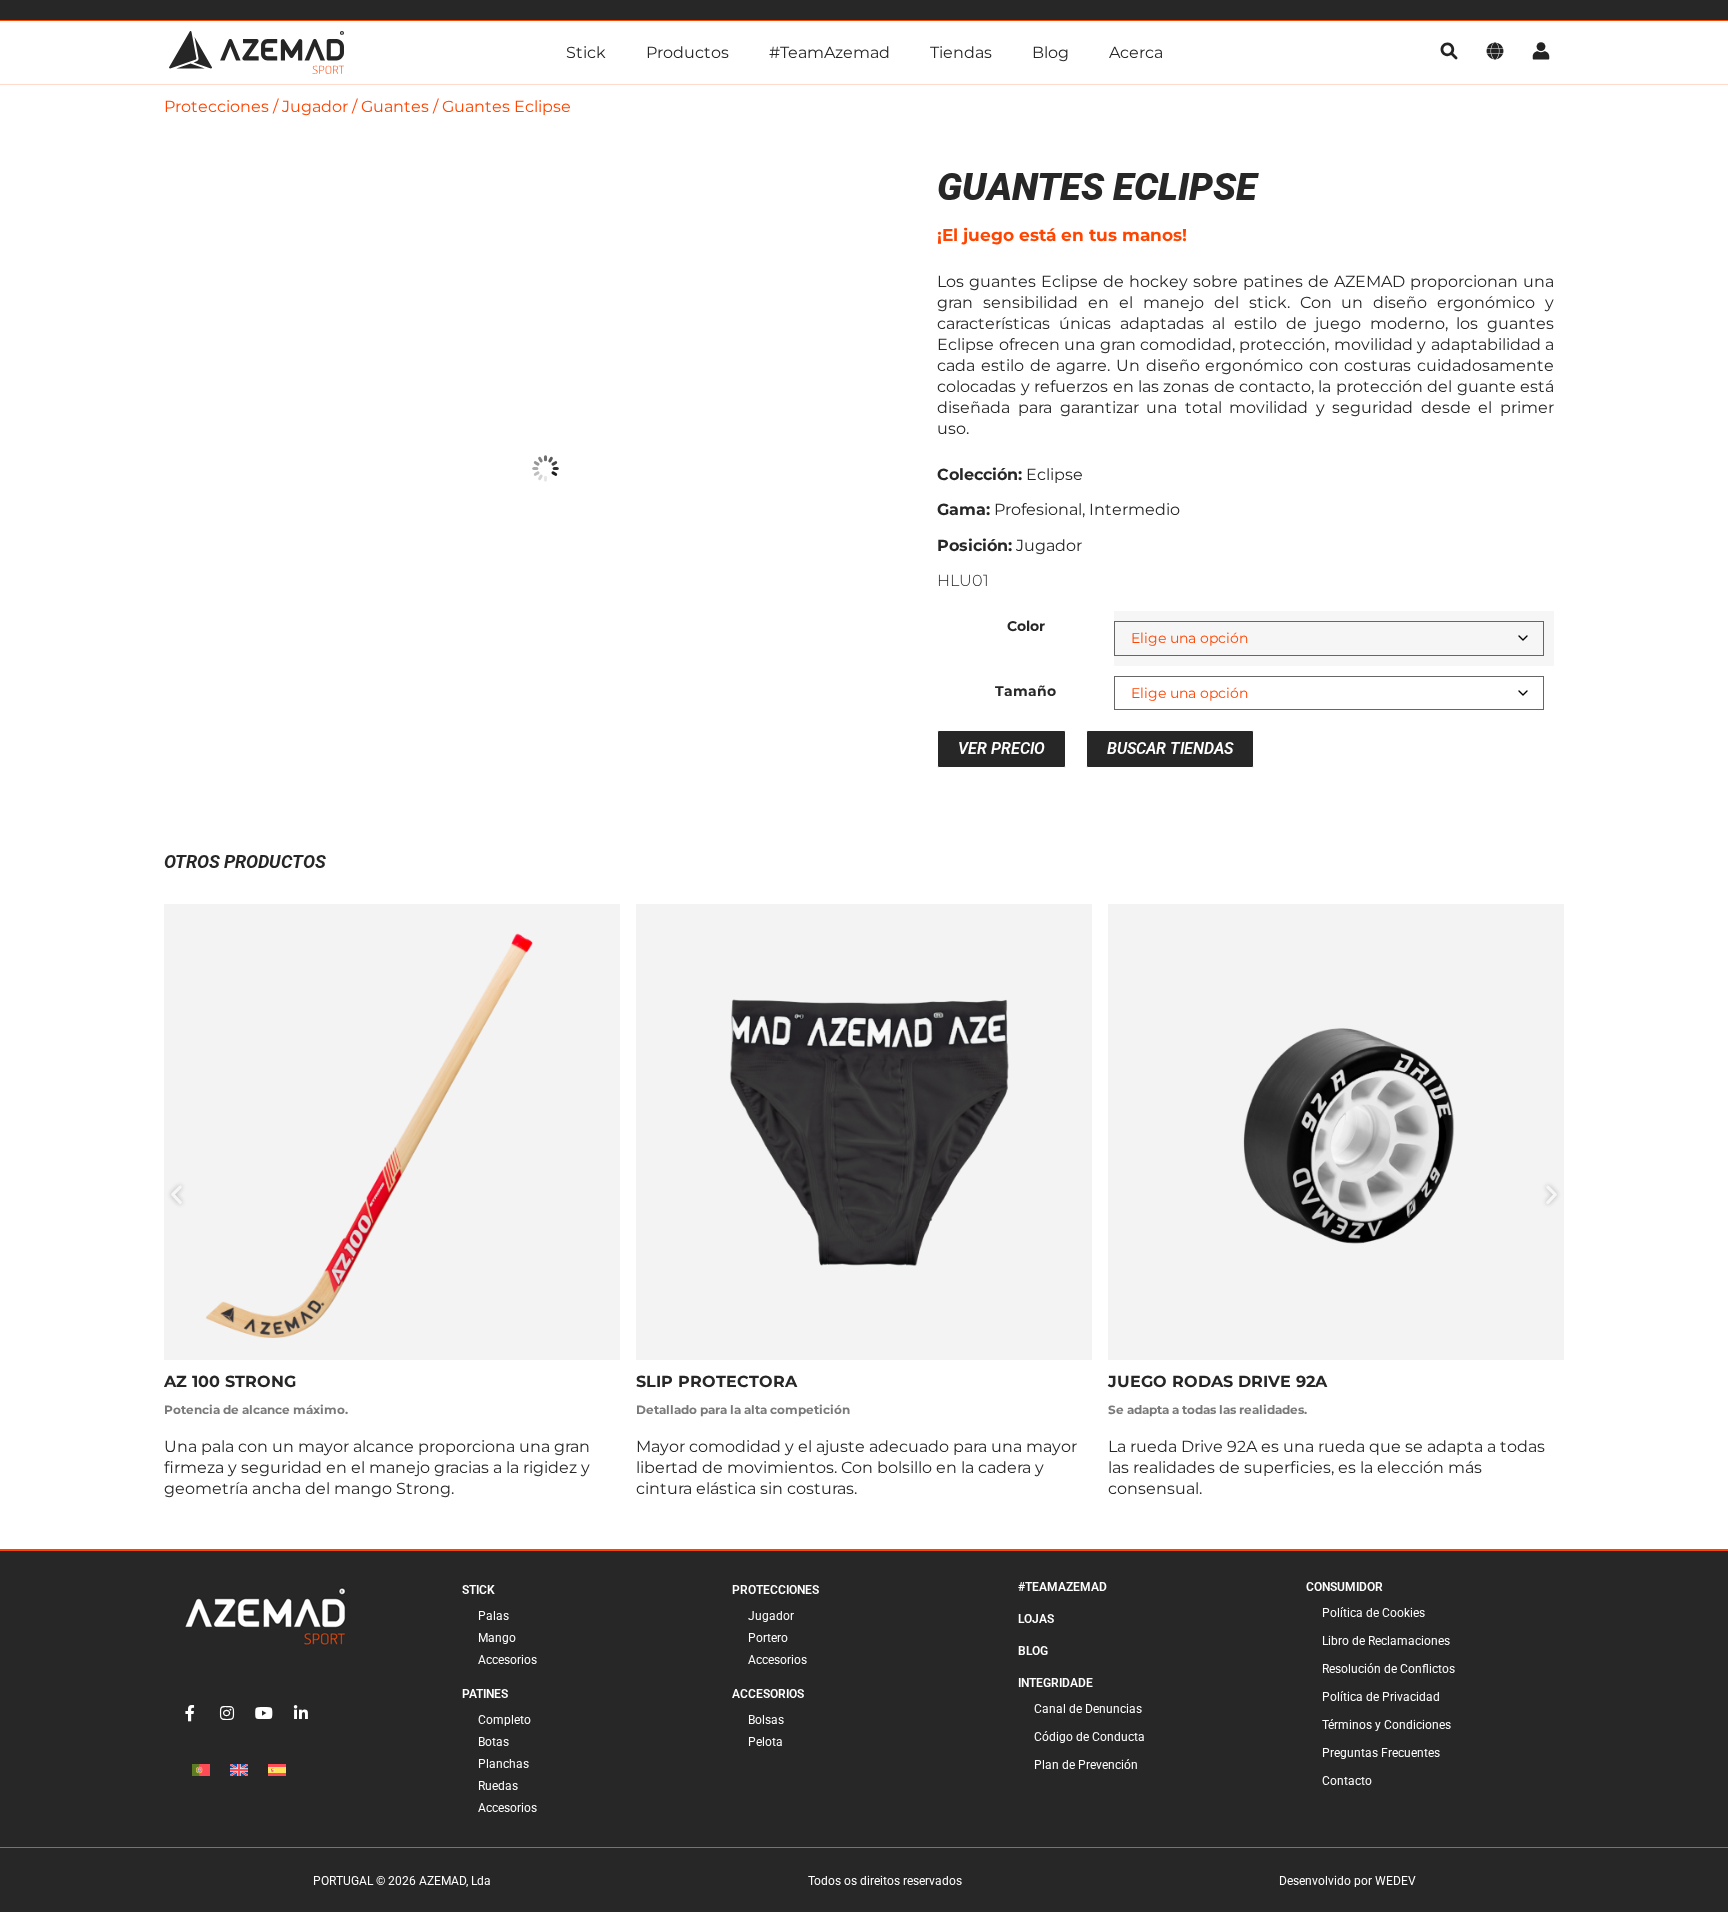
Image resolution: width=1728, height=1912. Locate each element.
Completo (504, 1720)
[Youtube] (264, 1713)
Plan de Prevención (1086, 1765)
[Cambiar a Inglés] (239, 1770)
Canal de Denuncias (1088, 1709)
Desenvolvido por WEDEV (1347, 1881)
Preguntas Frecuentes (1381, 1753)
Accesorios (507, 1660)
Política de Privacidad (1381, 1697)
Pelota (765, 1742)
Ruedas (498, 1786)
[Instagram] (227, 1713)
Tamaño (1025, 691)
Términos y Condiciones (1386, 1725)
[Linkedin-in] (301, 1713)
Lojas (1036, 1619)
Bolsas (766, 1720)
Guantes (395, 106)
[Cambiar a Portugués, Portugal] (201, 1770)
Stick (586, 52)
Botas (493, 1742)
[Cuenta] (1541, 52)
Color (1026, 626)
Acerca (1136, 52)
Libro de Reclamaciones (1386, 1641)
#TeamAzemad (829, 52)
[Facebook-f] (190, 1713)
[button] (176, 1193)
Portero (768, 1638)
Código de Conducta (1089, 1737)
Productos (687, 52)
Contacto (1347, 1781)
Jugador (315, 106)
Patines (485, 1694)
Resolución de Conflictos (1388, 1669)
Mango (497, 1638)
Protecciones (216, 106)
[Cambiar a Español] (277, 1770)
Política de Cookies (1373, 1613)
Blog (1050, 52)
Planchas (503, 1764)
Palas (493, 1616)
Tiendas (961, 52)
